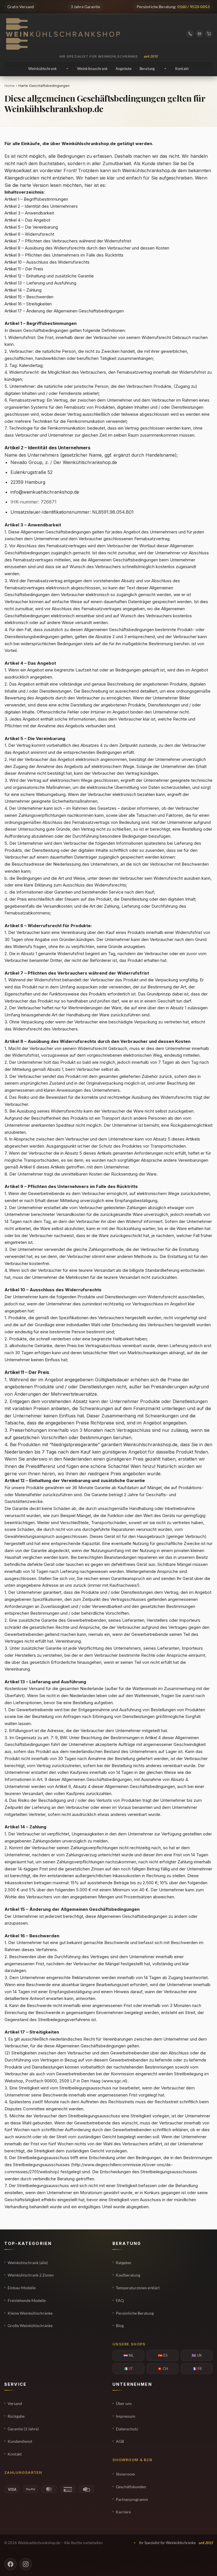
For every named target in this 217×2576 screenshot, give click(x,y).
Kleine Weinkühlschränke (30, 2313)
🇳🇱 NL (129, 2355)
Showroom (125, 2474)
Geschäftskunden (131, 2487)
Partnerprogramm (132, 2499)
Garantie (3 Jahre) (23, 2429)
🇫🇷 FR (197, 2369)
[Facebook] (10, 2564)
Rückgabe (16, 2416)
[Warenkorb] (209, 34)
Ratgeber (124, 2263)
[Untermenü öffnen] (67, 69)
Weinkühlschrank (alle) (28, 2263)
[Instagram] (26, 2564)
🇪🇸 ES (163, 2355)
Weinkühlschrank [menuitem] (43, 69)
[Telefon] (190, 34)
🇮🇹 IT (128, 2369)
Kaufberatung (128, 2275)
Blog (120, 2326)
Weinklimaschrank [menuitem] (92, 69)
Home (10, 86)
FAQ (120, 2300)
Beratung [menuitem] (147, 69)
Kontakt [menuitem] (182, 69)
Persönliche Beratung (135, 2313)
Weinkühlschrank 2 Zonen (31, 2275)
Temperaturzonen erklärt (138, 2288)
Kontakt (15, 2454)
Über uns (124, 2403)
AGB (120, 2441)
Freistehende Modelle (27, 2300)
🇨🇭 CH (163, 2369)
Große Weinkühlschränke (30, 2326)
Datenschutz (127, 2429)
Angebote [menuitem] (124, 69)
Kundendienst (20, 2441)
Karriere (123, 2512)
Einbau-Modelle (22, 2288)
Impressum (126, 2416)
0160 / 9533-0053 (194, 7)
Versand (15, 2403)
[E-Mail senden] (199, 34)
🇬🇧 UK (197, 2355)
